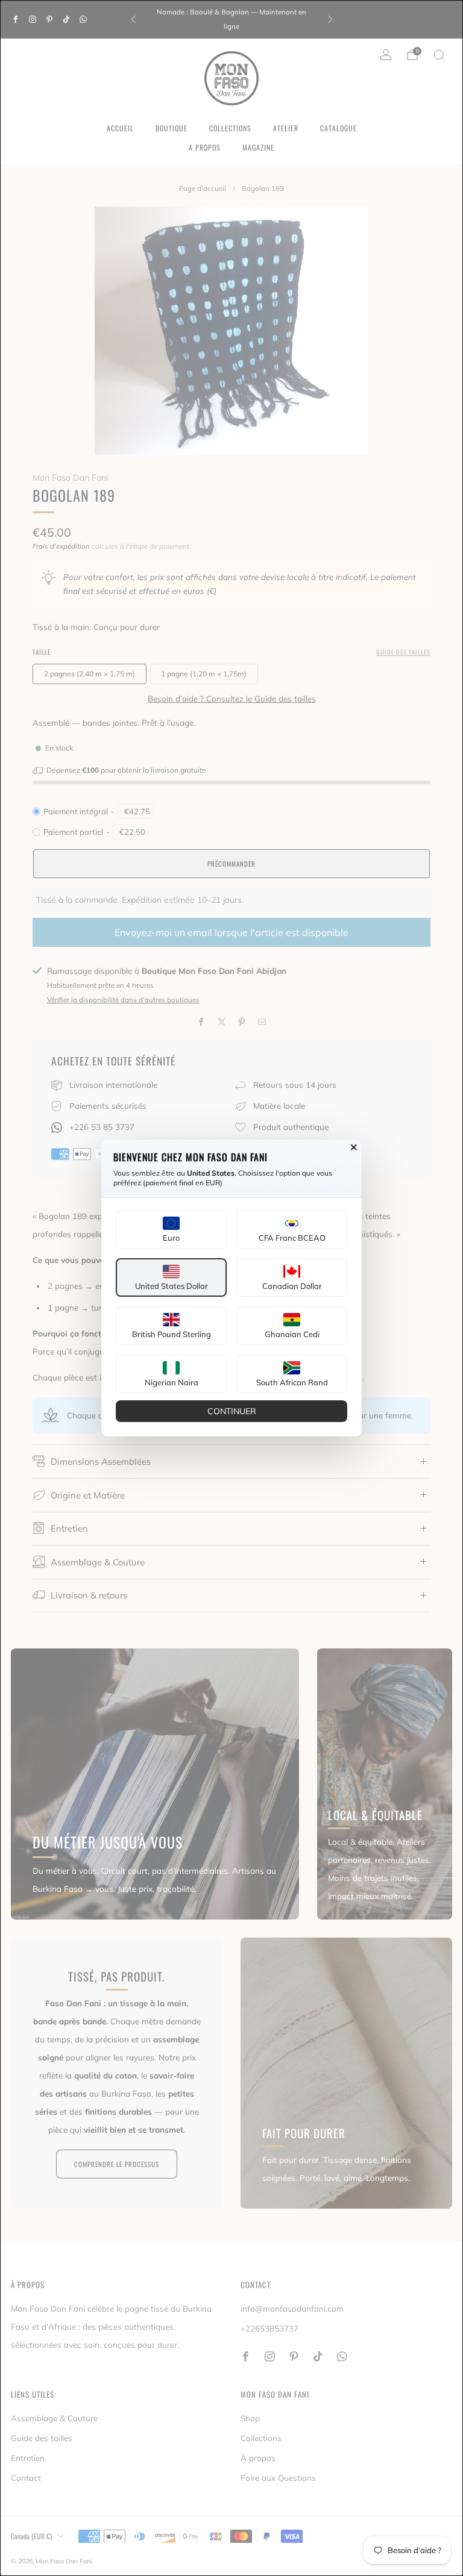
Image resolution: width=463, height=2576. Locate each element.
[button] (171, 1229)
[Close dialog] (354, 1147)
